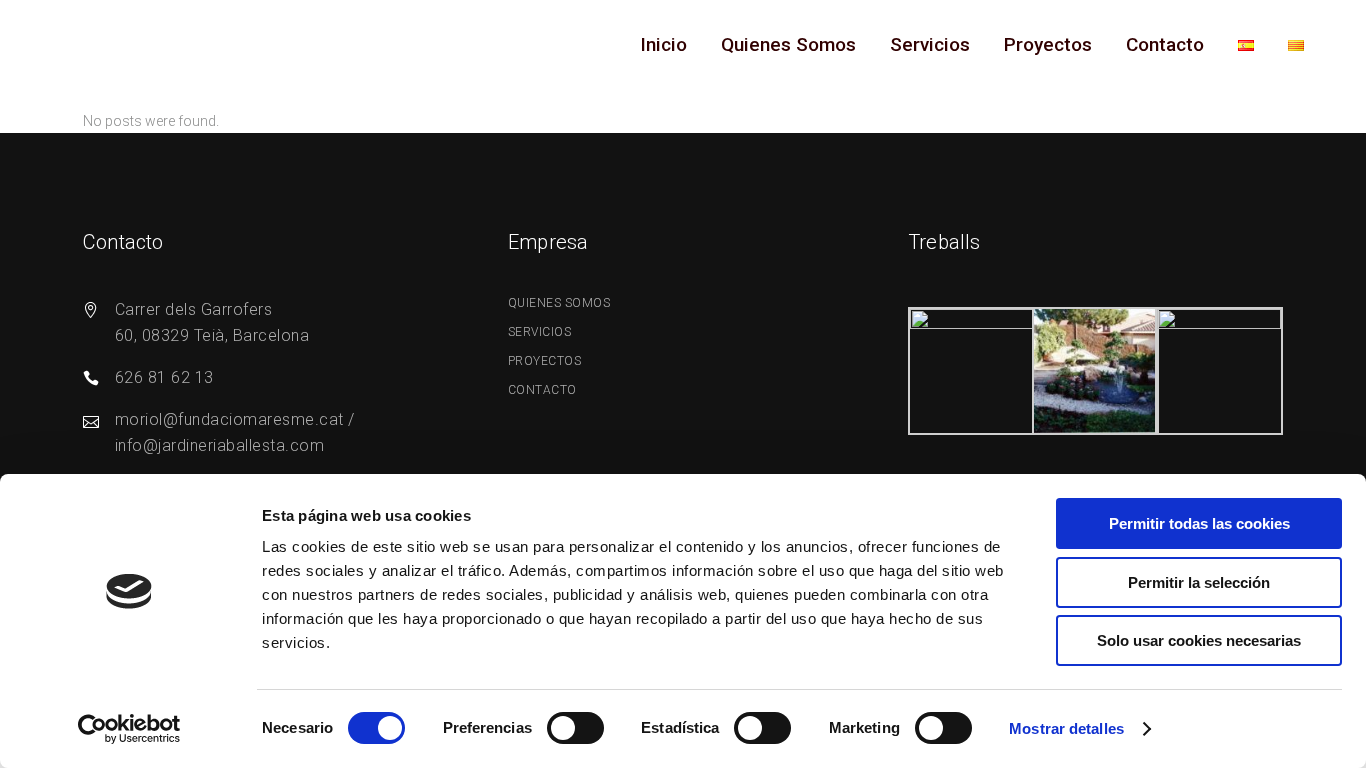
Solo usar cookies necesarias (1199, 640)
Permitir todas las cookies (1199, 523)
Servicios (540, 332)
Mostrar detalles (1066, 728)
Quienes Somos (559, 303)
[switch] (575, 728)
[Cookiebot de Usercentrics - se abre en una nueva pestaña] (129, 729)
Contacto (542, 390)
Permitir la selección (1199, 582)
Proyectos (545, 361)
